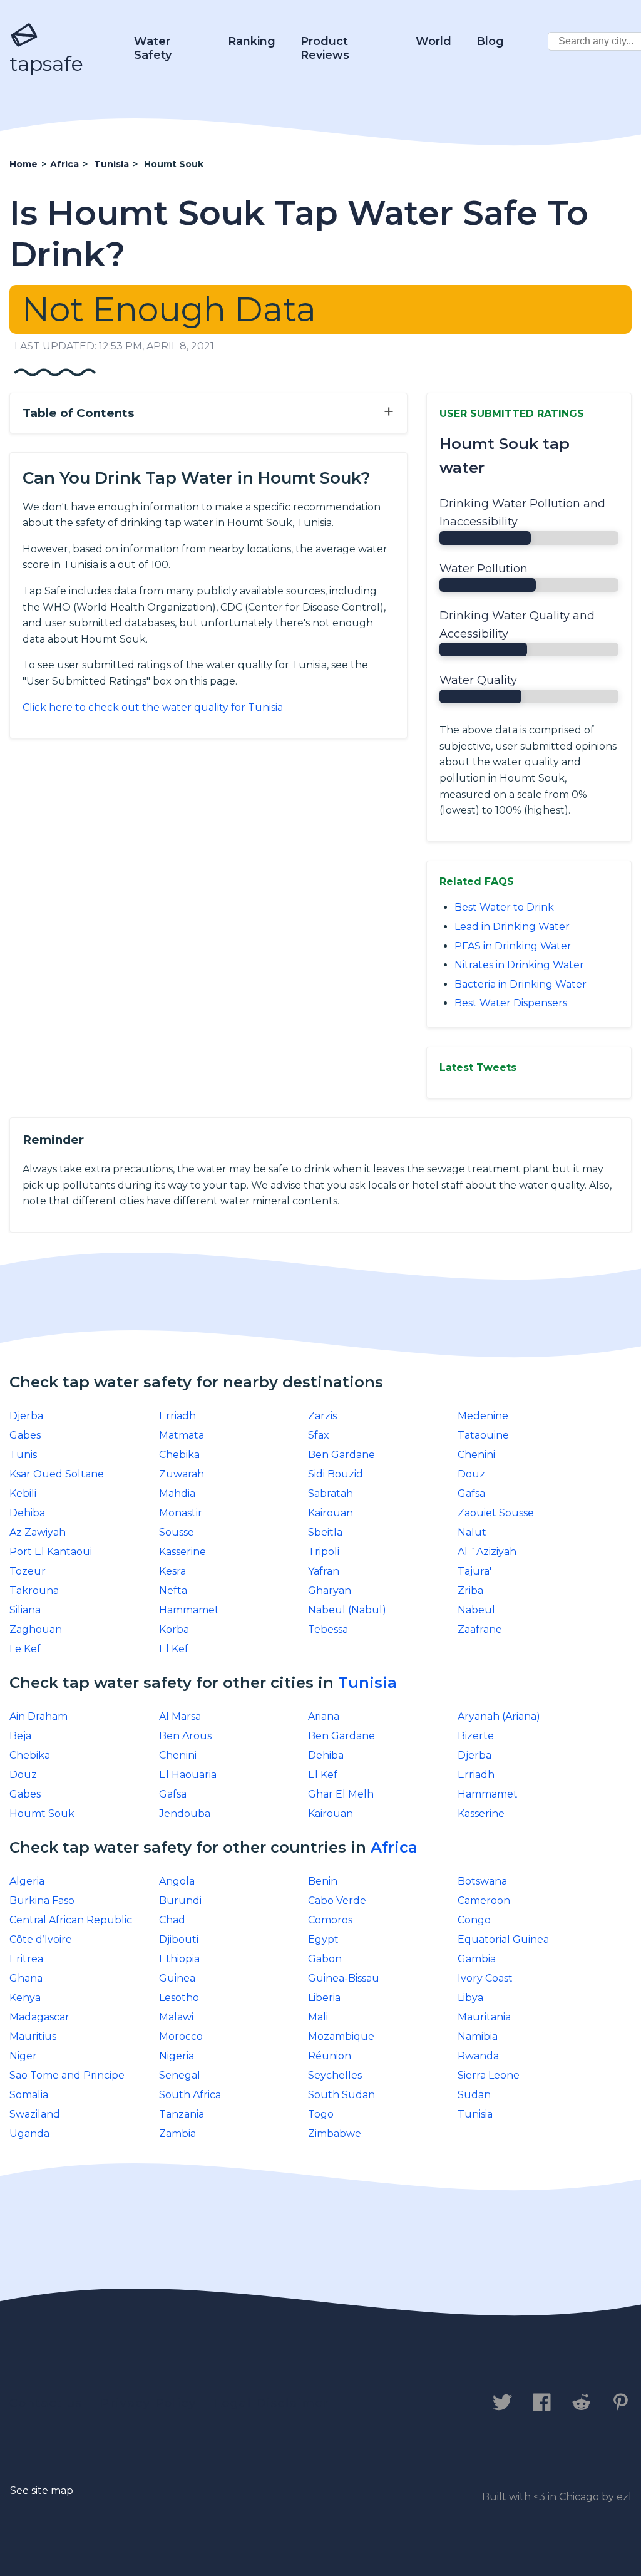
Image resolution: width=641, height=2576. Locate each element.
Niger (23, 2056)
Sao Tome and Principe (67, 2075)
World (433, 41)
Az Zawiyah (38, 1532)
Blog (490, 41)
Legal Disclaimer (272, 2403)
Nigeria (177, 2056)
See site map (42, 2491)
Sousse (177, 1532)
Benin (323, 1881)
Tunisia (367, 1683)
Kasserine (182, 1552)
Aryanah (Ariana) (499, 1716)
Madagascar (39, 2017)
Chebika (179, 1455)
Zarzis (322, 1416)
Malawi (176, 2017)
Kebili (23, 1493)
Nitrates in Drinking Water (519, 965)
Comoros (330, 1920)
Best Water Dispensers (511, 1003)
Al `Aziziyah (487, 1552)
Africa (394, 1847)
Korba (174, 1629)
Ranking (252, 41)
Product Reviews (325, 48)
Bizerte (476, 1736)
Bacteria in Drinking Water (520, 984)
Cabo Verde (337, 1901)
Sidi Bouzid (336, 1474)
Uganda (29, 2134)
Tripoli (324, 1552)
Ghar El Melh (341, 1794)
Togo (321, 2114)
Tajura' (474, 1571)
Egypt (323, 1939)
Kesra (172, 1571)
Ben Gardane (341, 1455)
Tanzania (182, 2114)
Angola (177, 1881)
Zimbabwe (335, 2134)
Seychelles (335, 2075)
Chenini (476, 1455)
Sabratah (331, 1493)
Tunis (23, 1455)
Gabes (25, 1435)
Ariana (324, 1716)
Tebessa (328, 1629)
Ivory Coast (485, 1978)
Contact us (46, 2403)
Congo (474, 1920)
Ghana (26, 1978)
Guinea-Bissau (344, 1978)
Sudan (474, 2095)
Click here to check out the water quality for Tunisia (153, 707)
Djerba (26, 1416)
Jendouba (185, 1813)
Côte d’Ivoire (41, 1939)
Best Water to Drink (504, 907)
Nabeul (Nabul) (347, 1610)
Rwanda (478, 2056)
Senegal (180, 2075)
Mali (318, 2017)
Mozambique (341, 2036)
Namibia (478, 2036)
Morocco (181, 2036)
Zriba (470, 1591)
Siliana (25, 1610)
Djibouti (179, 1939)
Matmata (182, 1435)
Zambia (177, 2134)
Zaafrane (480, 1629)
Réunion (330, 2056)
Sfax (319, 1435)
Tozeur (28, 1571)
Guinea (177, 1978)
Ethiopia (179, 1959)
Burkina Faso (42, 1901)
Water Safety (153, 48)
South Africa (190, 2095)
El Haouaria (188, 1775)
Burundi (180, 1901)
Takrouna (34, 1591)
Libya (470, 1998)
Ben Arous (185, 1736)
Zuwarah (182, 1474)
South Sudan (341, 2095)
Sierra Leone (489, 2075)
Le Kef (25, 1649)
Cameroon (484, 1901)
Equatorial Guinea (503, 1939)
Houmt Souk (42, 1813)
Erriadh (177, 1416)
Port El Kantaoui (51, 1552)
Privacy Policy (149, 2403)
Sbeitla (325, 1532)
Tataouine (483, 1435)
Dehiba (27, 1513)
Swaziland (35, 2114)
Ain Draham (38, 1716)
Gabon (325, 1959)
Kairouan (331, 1513)
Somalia (29, 2095)
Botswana (482, 1881)
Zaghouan (36, 1629)
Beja (20, 1736)
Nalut (472, 1532)
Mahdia (177, 1493)
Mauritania (484, 2017)
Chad (172, 1920)
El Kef (174, 1649)
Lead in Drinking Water (512, 927)
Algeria (27, 1881)
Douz (471, 1474)
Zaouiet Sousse (496, 1513)
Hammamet (189, 1610)
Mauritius (33, 2036)
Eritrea (26, 1959)
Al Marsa (180, 1716)
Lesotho (179, 1998)
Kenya (25, 1998)
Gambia (477, 1959)
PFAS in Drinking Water (513, 946)
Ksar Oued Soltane (57, 1474)
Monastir (181, 1513)
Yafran (324, 1571)
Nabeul (476, 1610)
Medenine (483, 1416)
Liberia (324, 1998)
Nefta (173, 1591)
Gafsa (471, 1493)
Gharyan (330, 1591)
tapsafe (46, 64)
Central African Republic (71, 1920)
